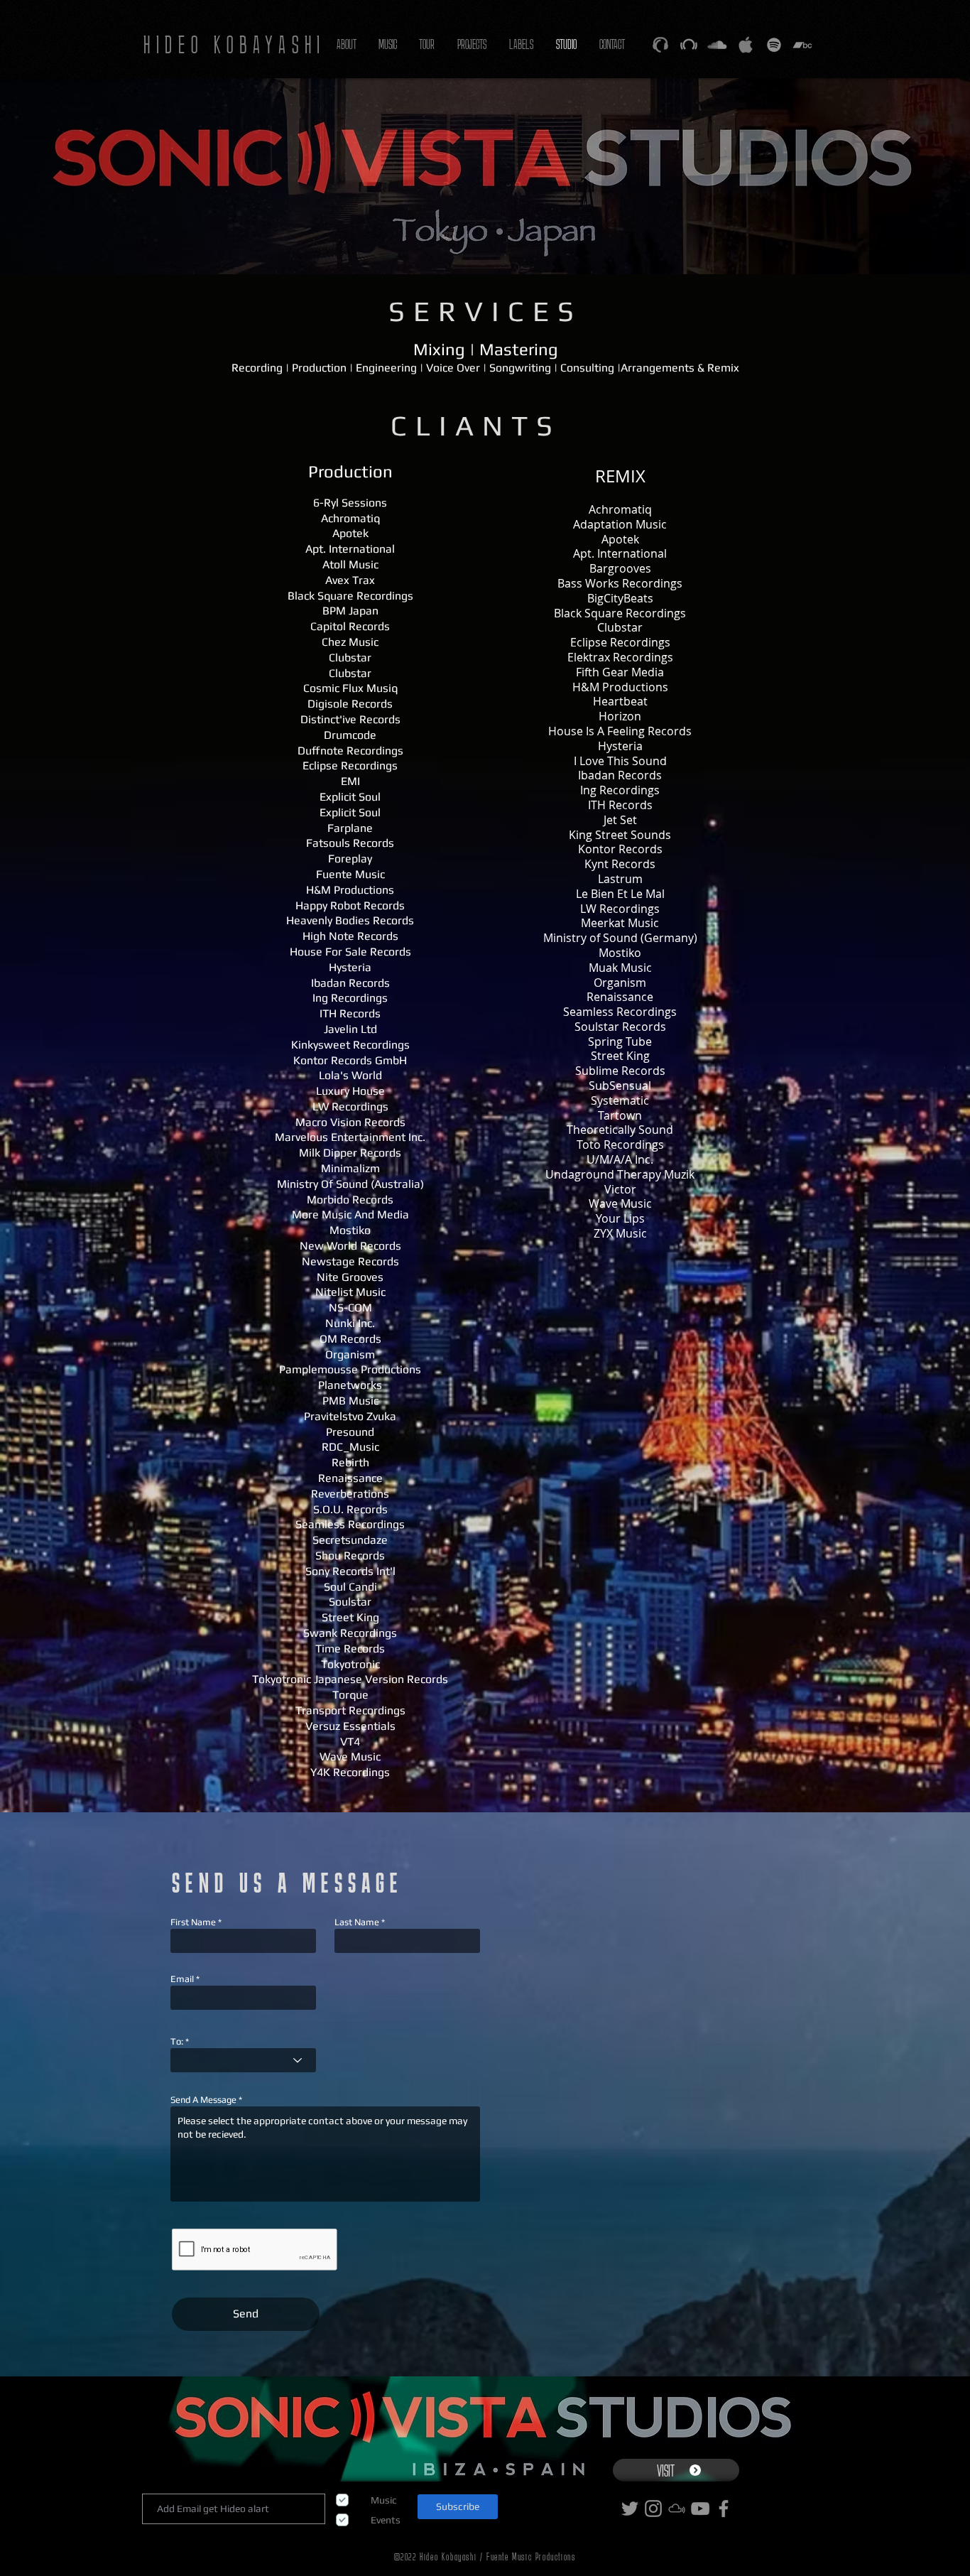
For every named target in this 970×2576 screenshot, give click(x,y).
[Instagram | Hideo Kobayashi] (653, 2509)
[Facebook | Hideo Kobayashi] (724, 2509)
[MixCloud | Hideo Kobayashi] (677, 2509)
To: (177, 2041)
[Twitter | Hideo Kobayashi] (630, 2509)
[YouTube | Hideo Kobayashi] (700, 2509)
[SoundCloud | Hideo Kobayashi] (717, 45)
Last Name (357, 1922)
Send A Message (203, 2100)
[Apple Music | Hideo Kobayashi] (746, 45)
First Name (193, 1922)
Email (182, 1979)
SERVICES (485, 311)
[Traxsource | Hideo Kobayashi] (660, 45)
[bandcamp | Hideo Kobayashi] (802, 45)
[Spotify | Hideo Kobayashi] (774, 45)
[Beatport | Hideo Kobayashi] (689, 45)
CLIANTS (476, 426)
